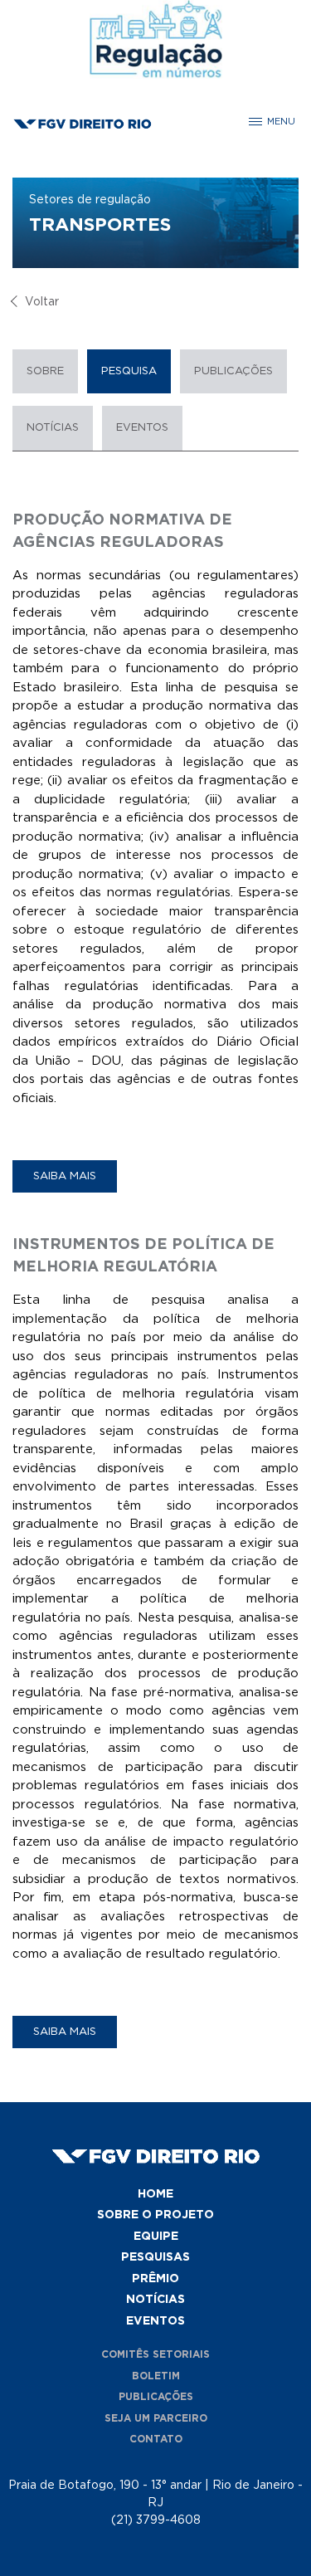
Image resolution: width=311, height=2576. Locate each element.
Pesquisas (155, 2257)
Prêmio (155, 2279)
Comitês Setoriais (155, 2354)
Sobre (45, 371)
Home (155, 2194)
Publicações (233, 371)
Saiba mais (65, 1176)
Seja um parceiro (156, 2418)
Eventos (142, 428)
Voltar (42, 302)
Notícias (53, 428)
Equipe (156, 2237)
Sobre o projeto (155, 2215)
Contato (156, 2439)
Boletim (156, 2376)
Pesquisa (129, 371)
